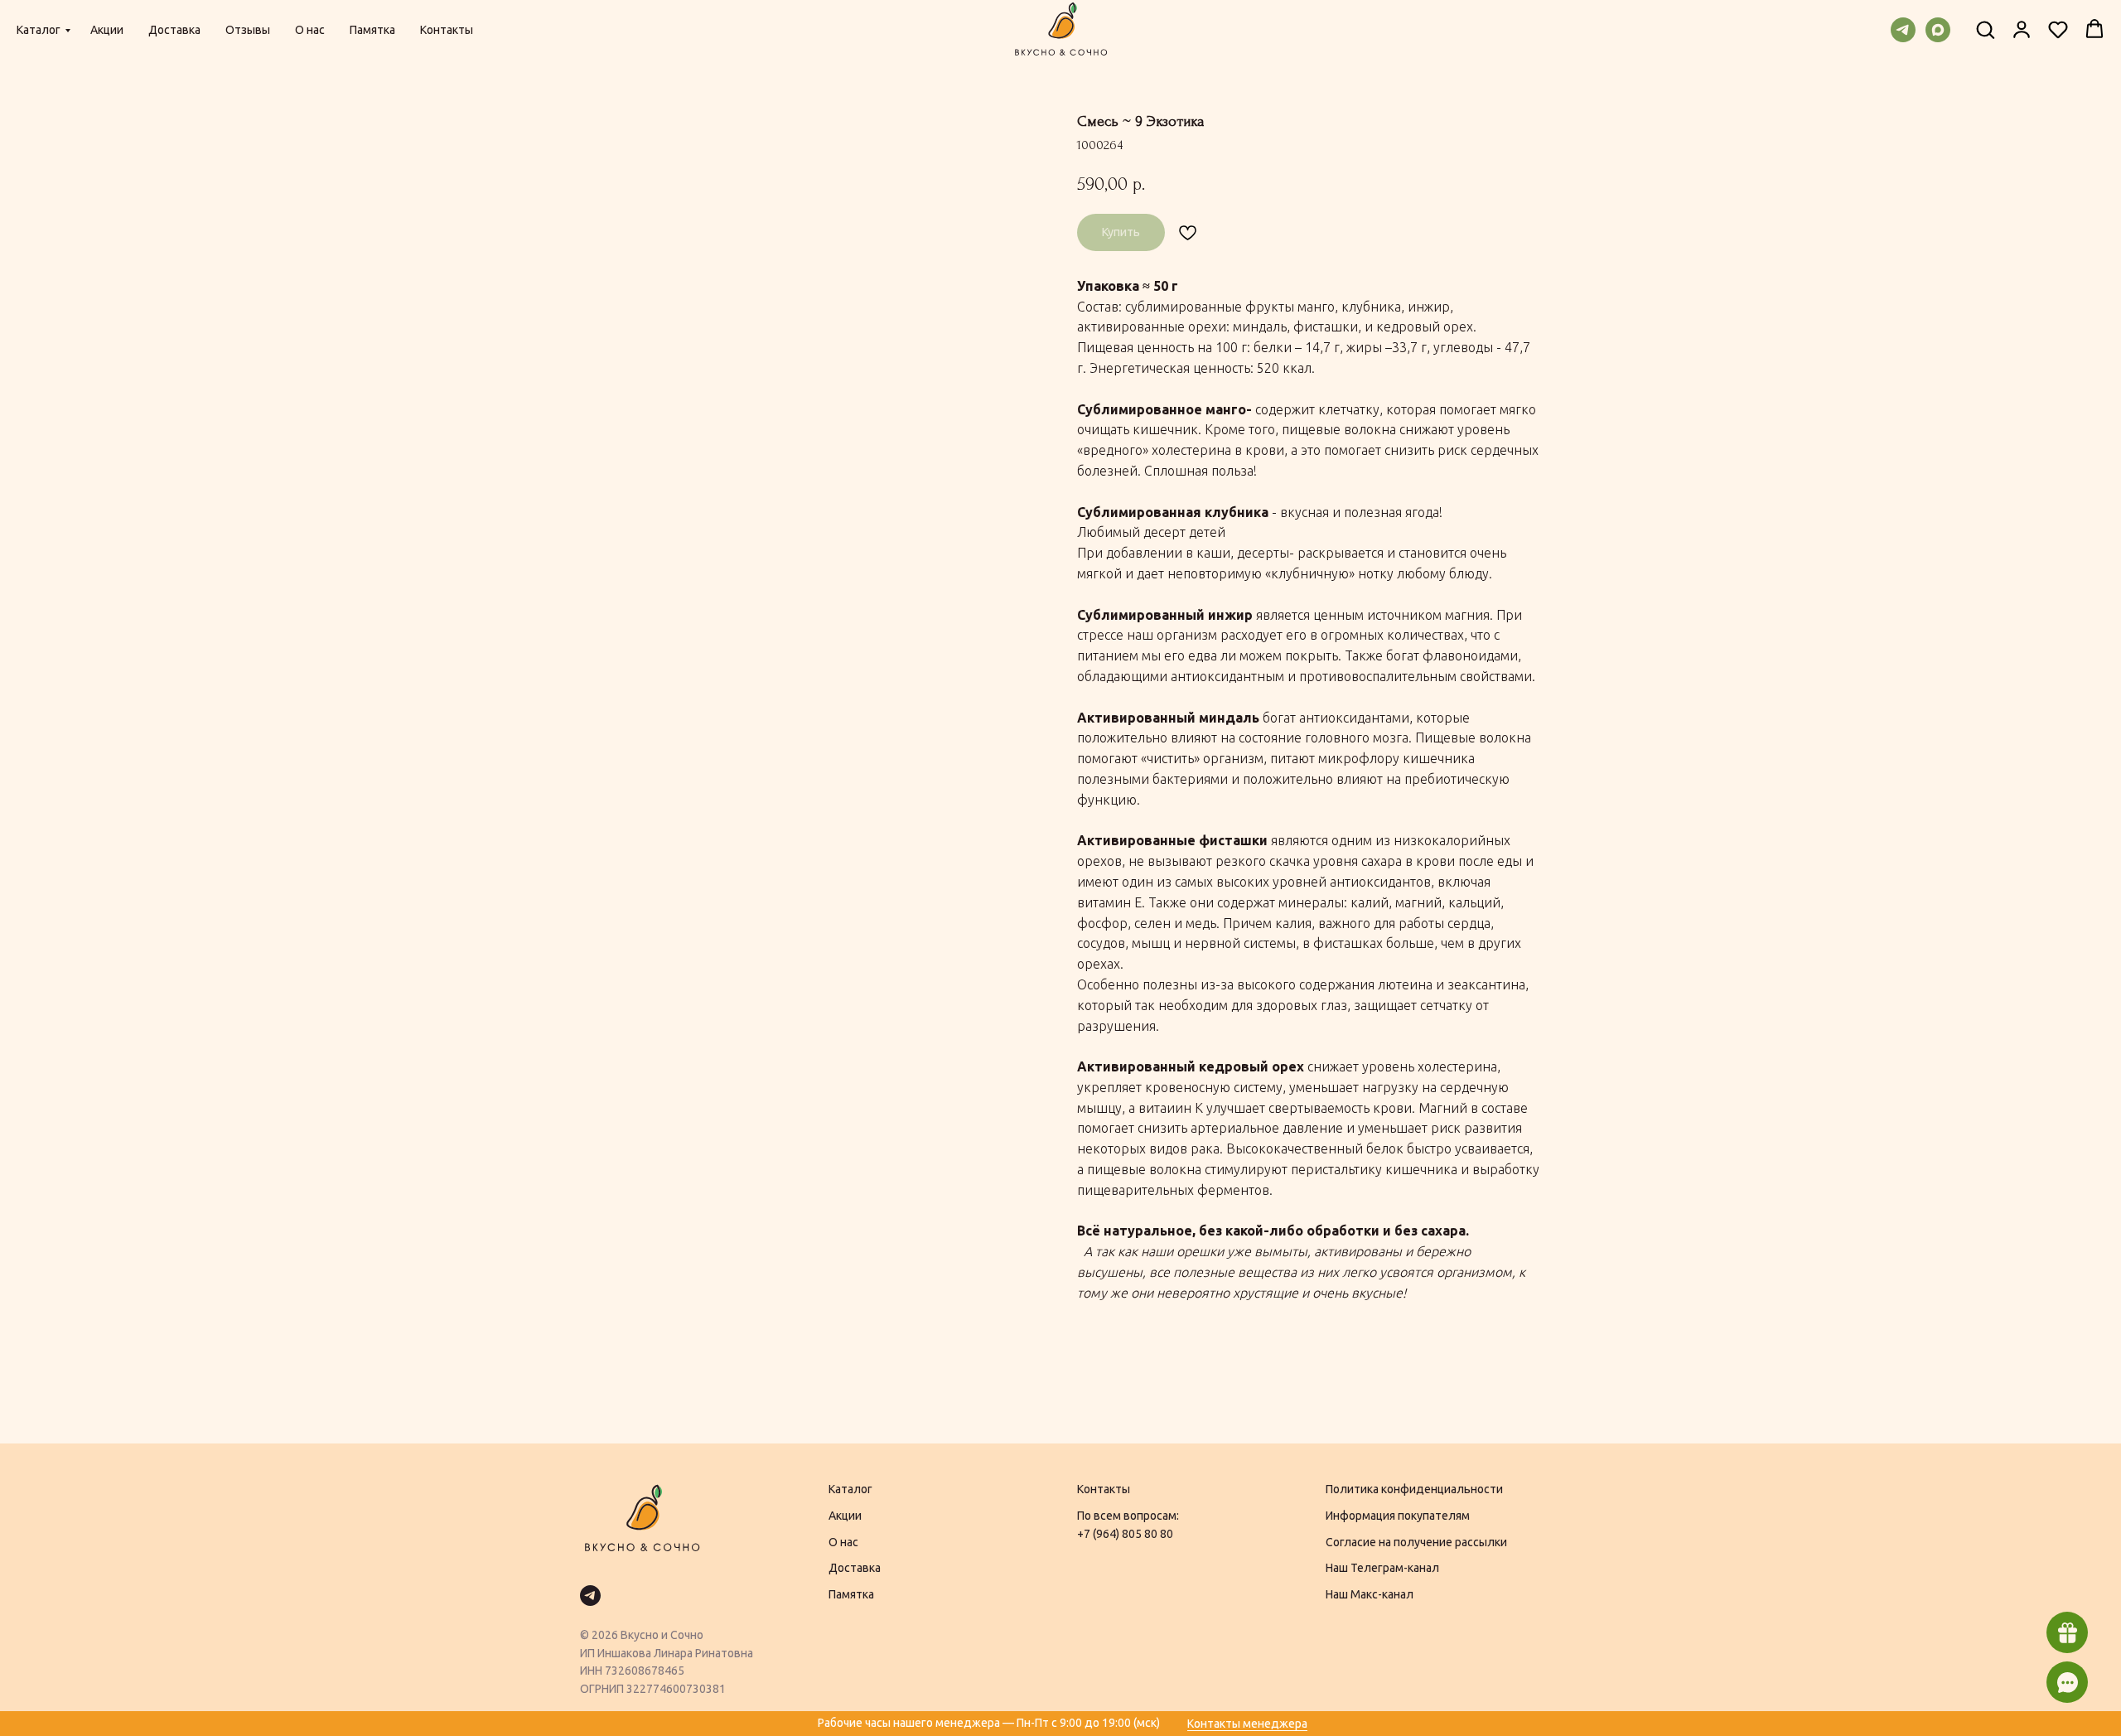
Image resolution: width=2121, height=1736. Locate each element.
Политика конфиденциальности (1414, 1489)
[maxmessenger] (1938, 30)
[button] (1985, 29)
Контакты (447, 30)
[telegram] (1903, 30)
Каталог (39, 30)
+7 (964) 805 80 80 (1125, 1534)
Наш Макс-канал (1370, 1594)
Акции (107, 30)
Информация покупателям (1398, 1516)
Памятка (372, 30)
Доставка (174, 30)
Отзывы (248, 30)
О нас (310, 30)
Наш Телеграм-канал (1382, 1568)
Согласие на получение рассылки (1416, 1542)
